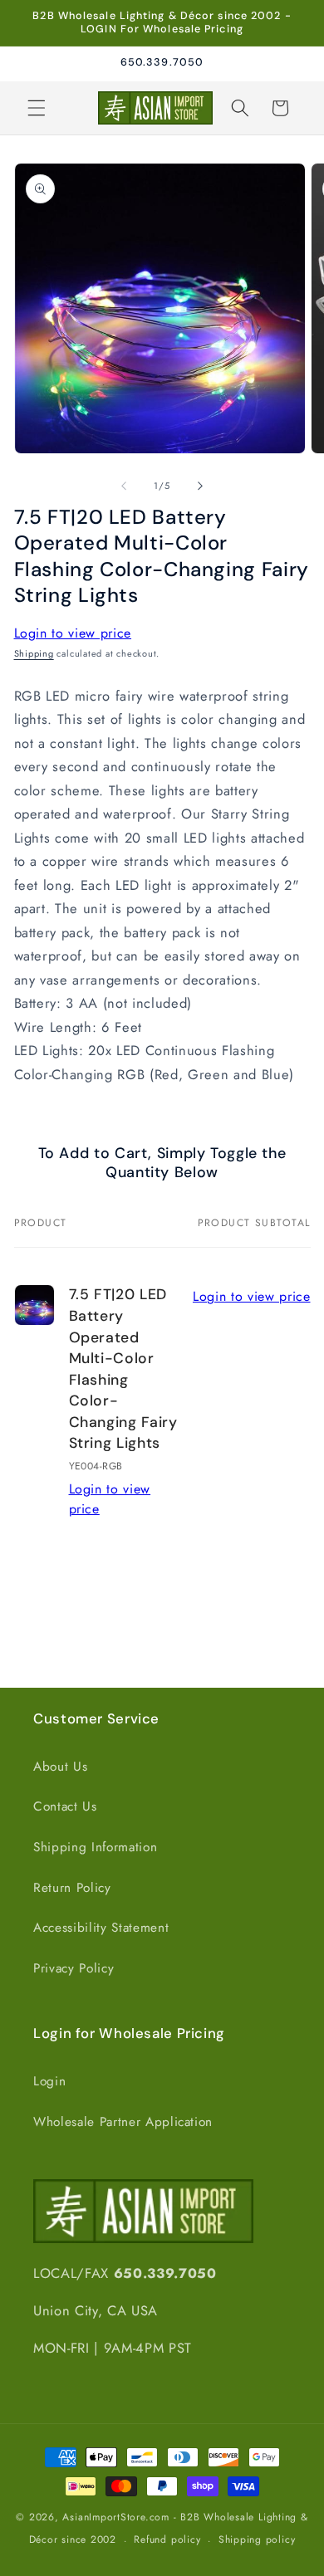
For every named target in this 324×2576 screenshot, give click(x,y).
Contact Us (65, 1806)
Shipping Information (95, 1847)
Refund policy (167, 2539)
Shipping (34, 653)
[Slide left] (124, 486)
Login (49, 2081)
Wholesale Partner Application (123, 2122)
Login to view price (73, 633)
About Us (60, 1767)
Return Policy (72, 1888)
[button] (37, 108)
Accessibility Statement (101, 1928)
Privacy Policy (74, 1968)
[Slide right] (200, 486)
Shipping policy (257, 2539)
